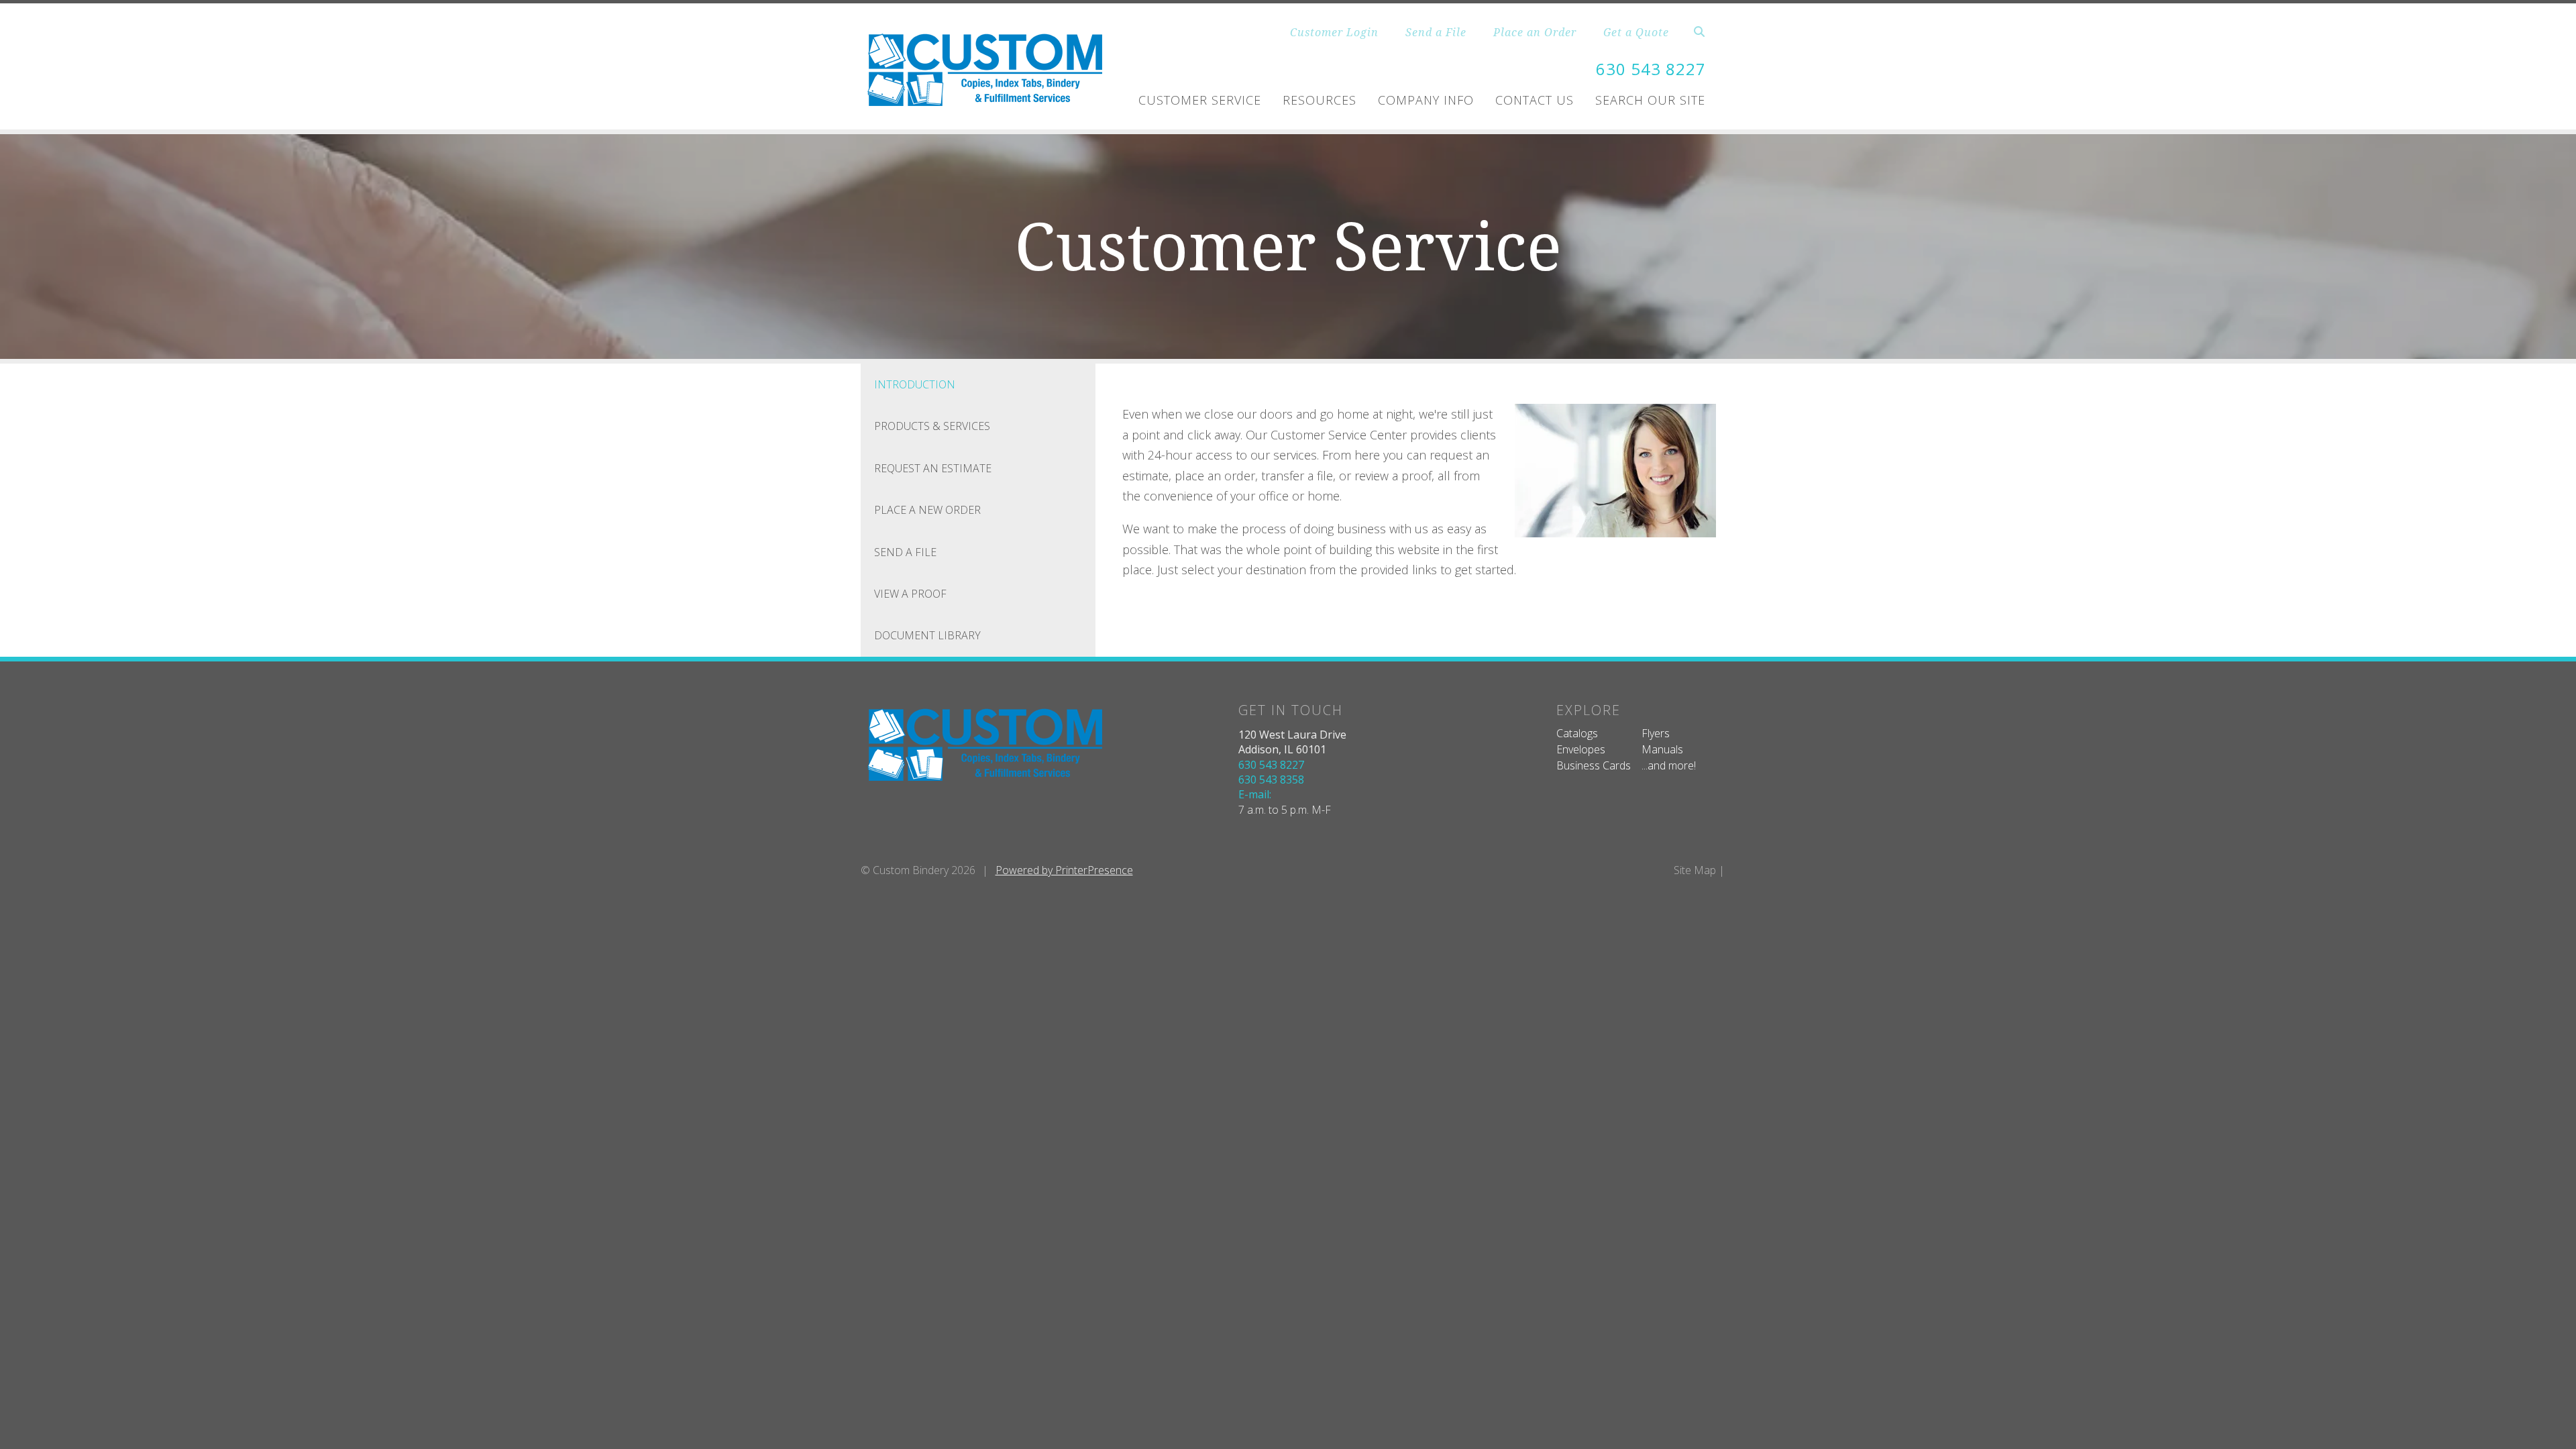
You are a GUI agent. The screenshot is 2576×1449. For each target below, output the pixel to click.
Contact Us (1535, 100)
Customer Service (1200, 100)
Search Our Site (1650, 100)
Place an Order (1535, 32)
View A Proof (910, 594)
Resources (1320, 100)
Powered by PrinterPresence (1064, 870)
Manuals (1662, 749)
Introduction (915, 384)
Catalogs (1577, 733)
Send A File (905, 552)
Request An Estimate (933, 468)
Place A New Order (927, 510)
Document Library (927, 635)
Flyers (1656, 733)
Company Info (1426, 100)
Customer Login (1334, 32)
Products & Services (932, 426)
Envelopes (1581, 749)
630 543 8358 (1271, 780)
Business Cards (1594, 765)
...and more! (1669, 765)
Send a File (1436, 32)
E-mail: (1255, 794)
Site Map (1695, 870)
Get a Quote (1636, 32)
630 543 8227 (1651, 69)
